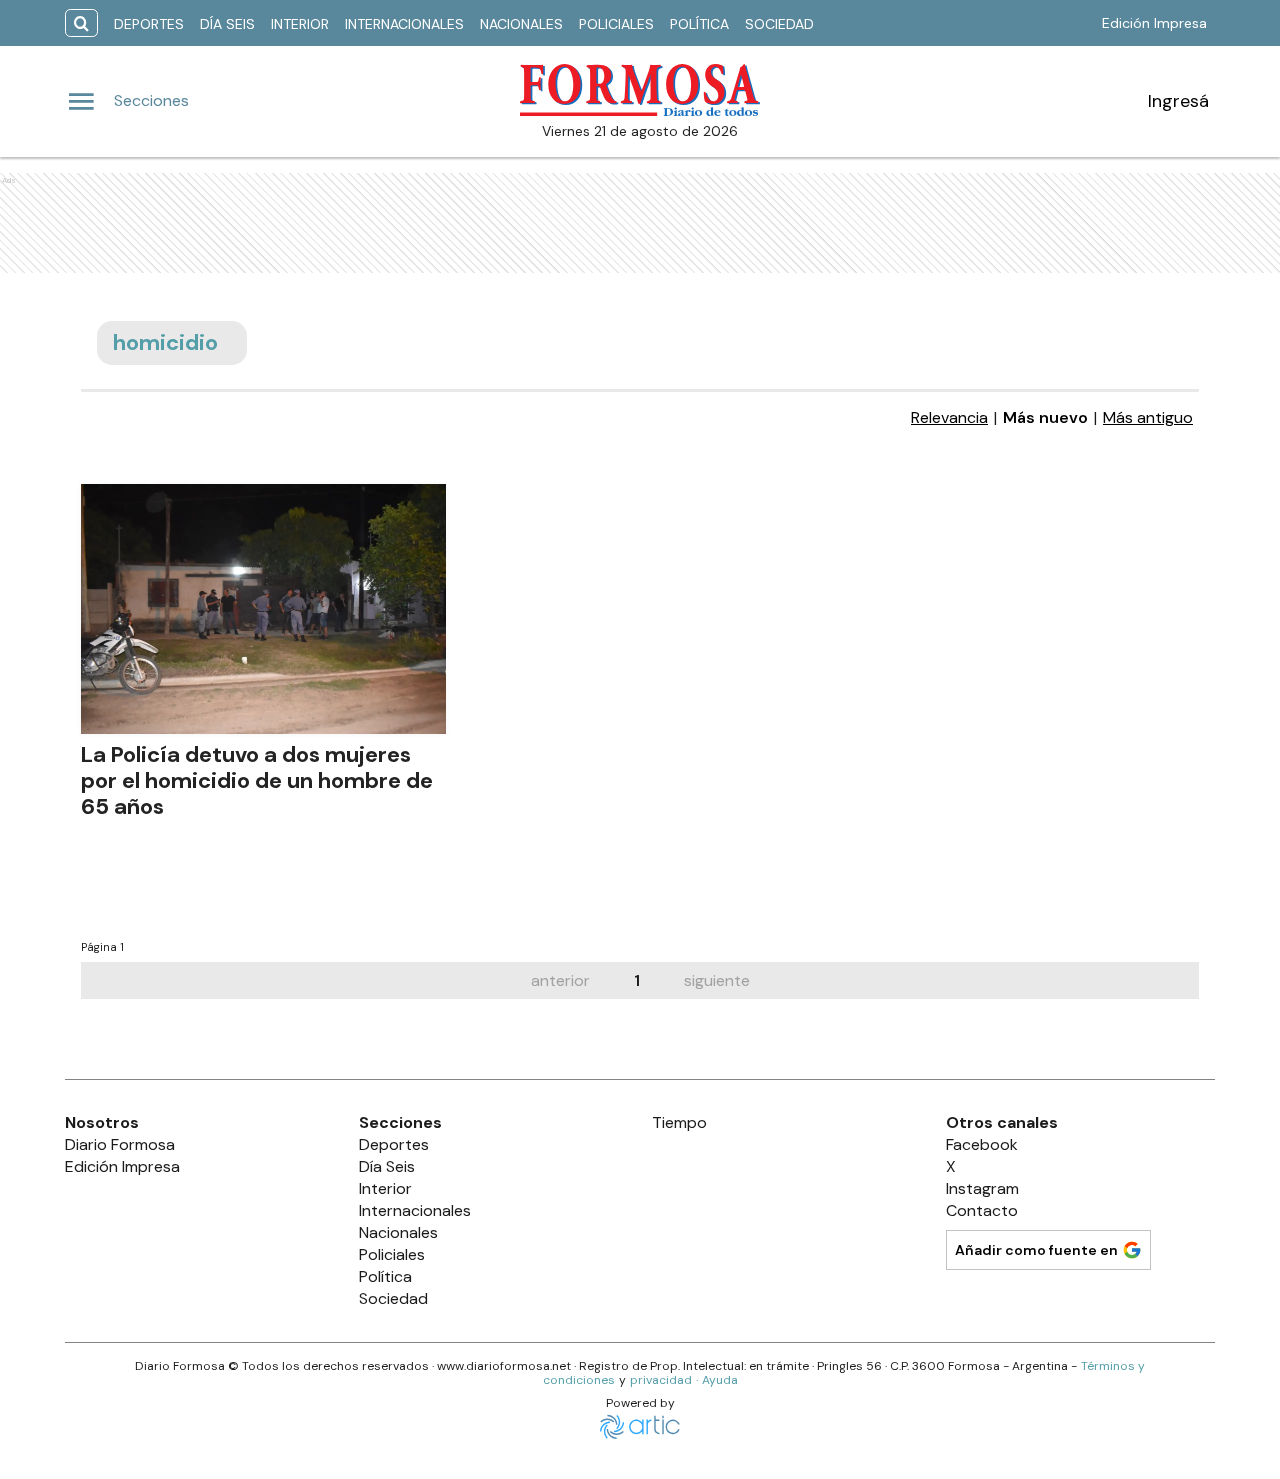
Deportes (149, 24)
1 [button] (637, 980)
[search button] (81, 23)
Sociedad (779, 24)
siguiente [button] (717, 980)
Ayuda (720, 1380)
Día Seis (227, 24)
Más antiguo (1148, 418)
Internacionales (404, 24)
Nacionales (521, 24)
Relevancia (949, 418)
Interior (300, 24)
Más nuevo (1045, 418)
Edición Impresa (1154, 23)
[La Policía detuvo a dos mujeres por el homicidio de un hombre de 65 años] (263, 609)
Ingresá (1178, 101)
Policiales (616, 24)
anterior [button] (560, 980)
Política (699, 24)
